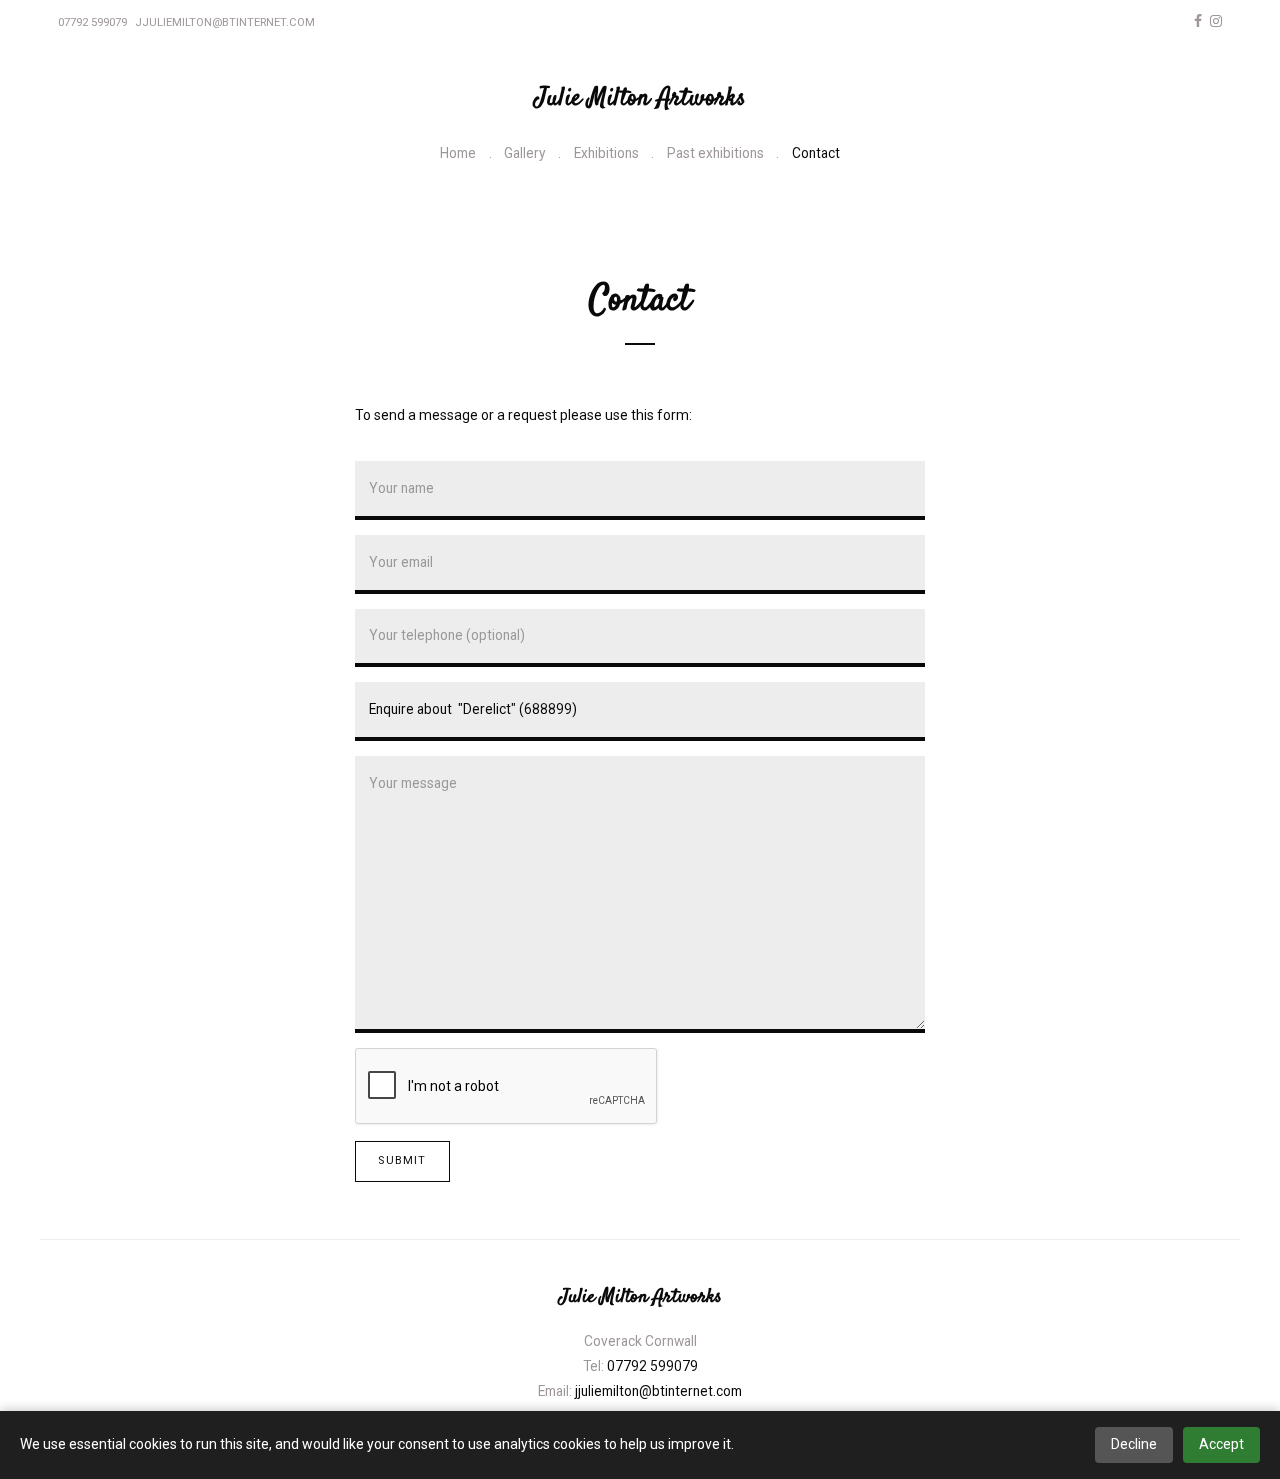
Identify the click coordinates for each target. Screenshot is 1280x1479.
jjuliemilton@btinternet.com (225, 22)
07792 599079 (92, 22)
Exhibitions (606, 153)
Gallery (524, 153)
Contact (816, 153)
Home (458, 153)
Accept (1221, 1444)
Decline (1134, 1444)
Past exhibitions (715, 153)
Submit (402, 1160)
